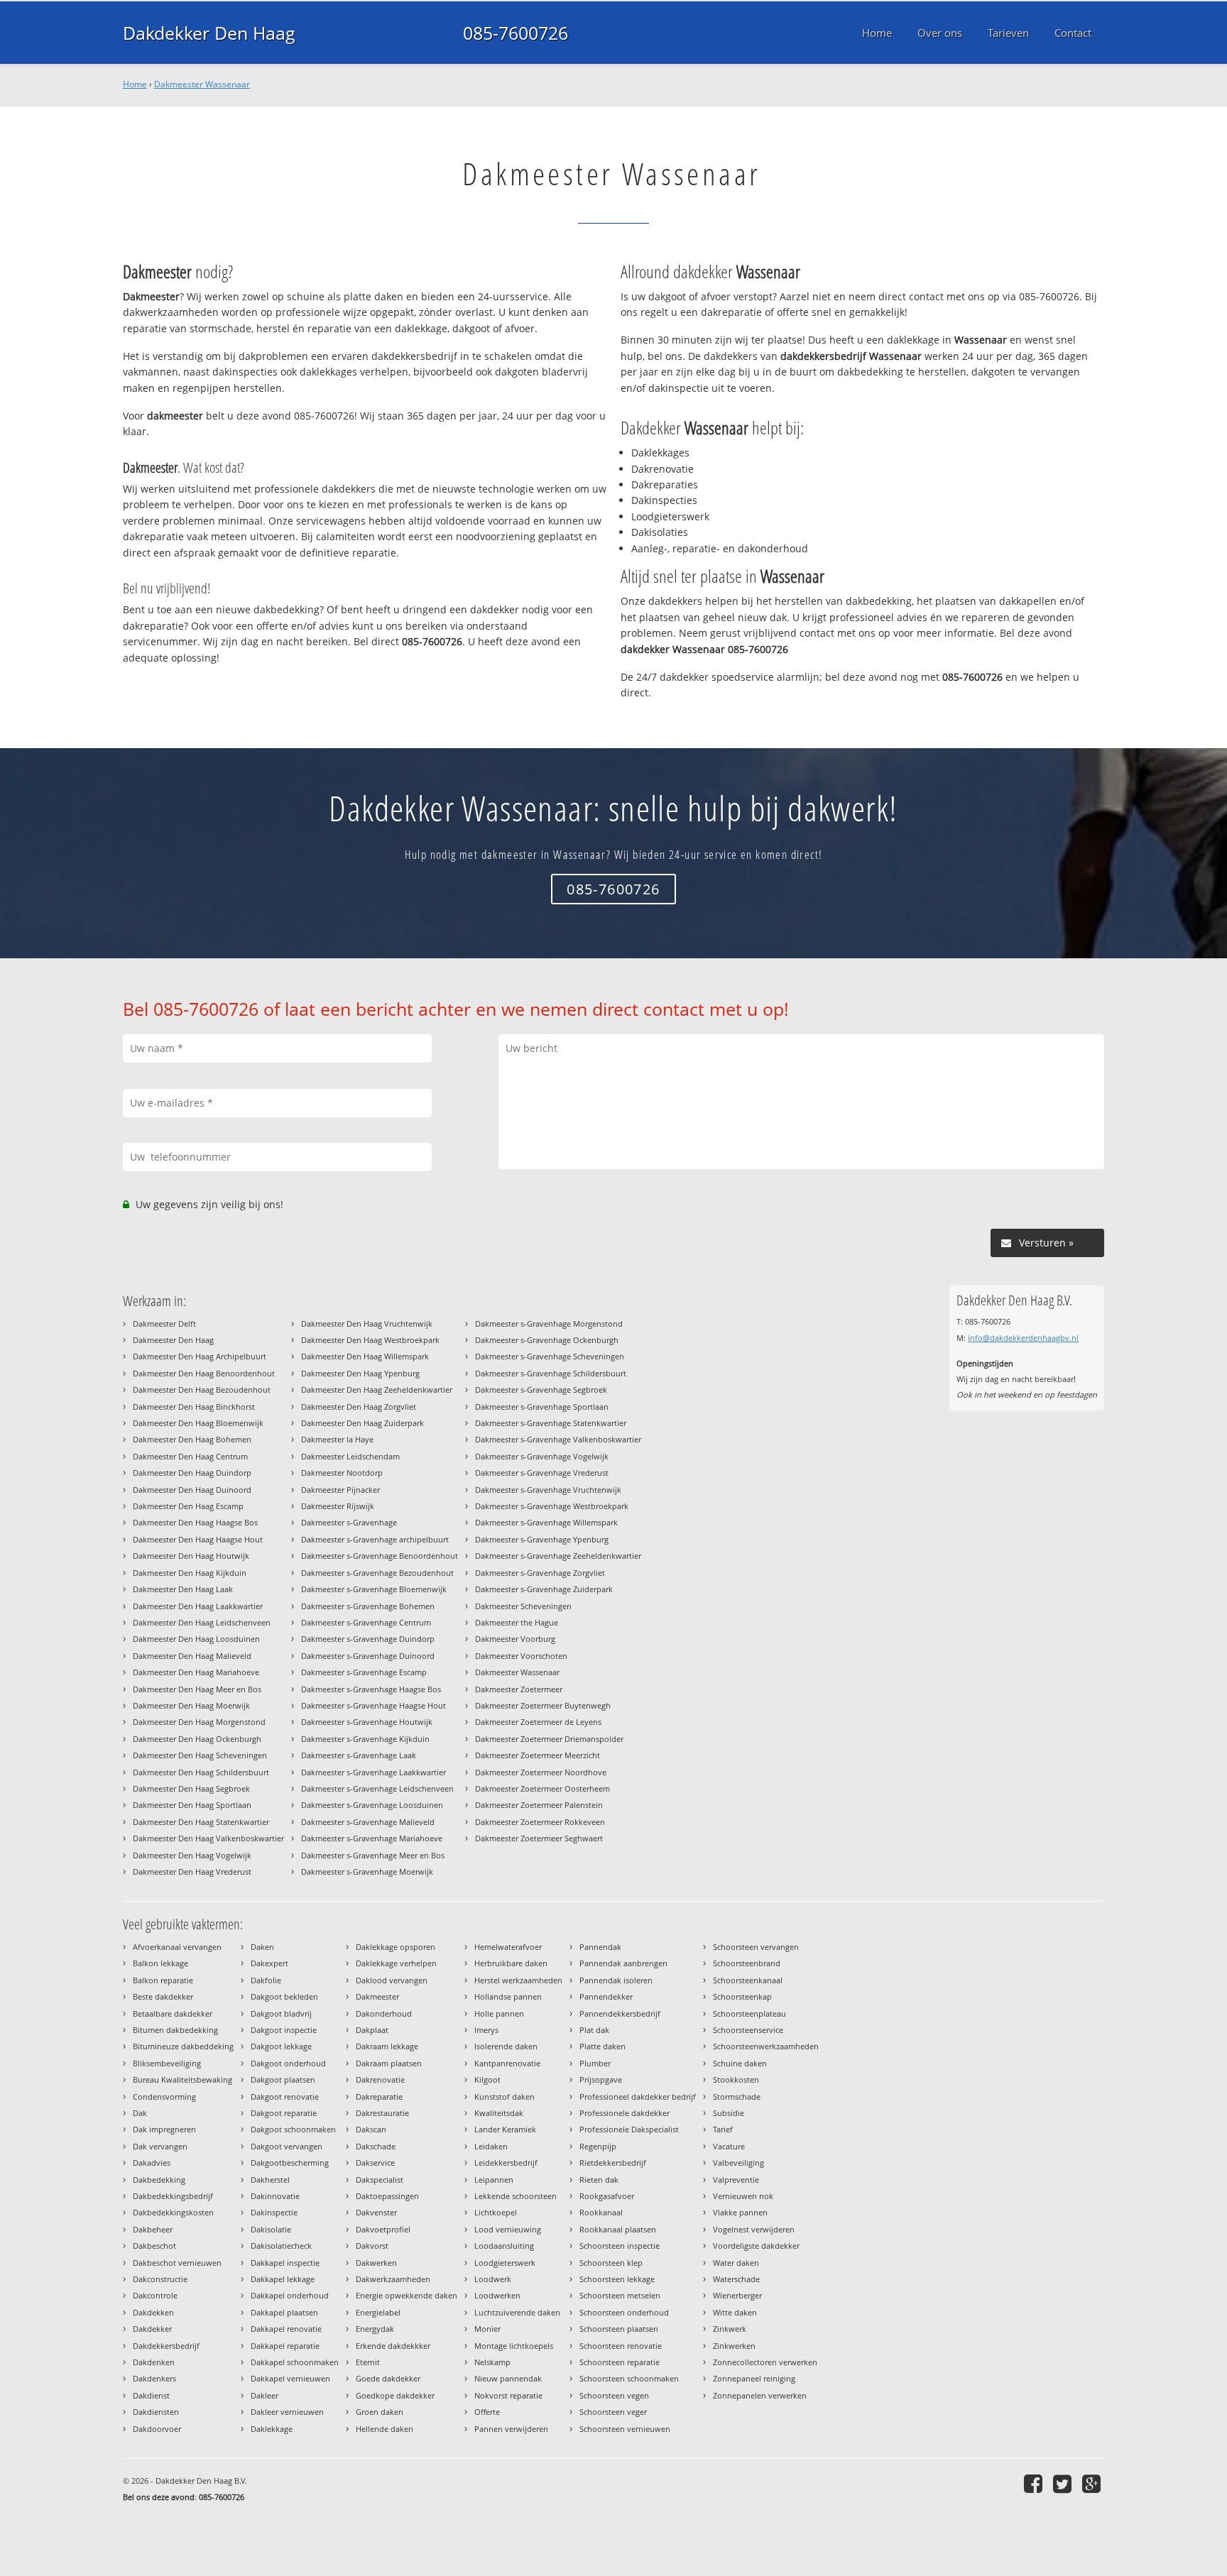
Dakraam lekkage (387, 2046)
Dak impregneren (164, 2129)
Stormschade (737, 2097)
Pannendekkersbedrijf (620, 2013)
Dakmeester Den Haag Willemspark (365, 1356)
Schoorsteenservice (748, 2030)
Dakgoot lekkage (281, 2046)
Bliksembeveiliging (167, 2063)
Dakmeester (377, 1996)
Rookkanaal (601, 2212)
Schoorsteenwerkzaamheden (766, 2046)
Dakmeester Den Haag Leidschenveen (202, 1622)
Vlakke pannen (740, 2212)
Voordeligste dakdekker (756, 2246)
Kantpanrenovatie (507, 2063)
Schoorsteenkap (742, 1996)
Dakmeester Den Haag (173, 1340)
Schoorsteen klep (611, 2263)
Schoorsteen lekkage (617, 2279)
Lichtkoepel (496, 2212)
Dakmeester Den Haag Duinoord (192, 1490)
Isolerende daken (506, 2046)
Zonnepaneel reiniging (754, 2378)
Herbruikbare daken (511, 1963)
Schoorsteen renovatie (621, 2346)
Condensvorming (164, 2097)
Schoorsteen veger (613, 2412)
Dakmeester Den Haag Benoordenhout (204, 1373)
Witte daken (735, 2312)
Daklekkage (272, 2429)
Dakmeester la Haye (337, 1439)
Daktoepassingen (387, 2196)
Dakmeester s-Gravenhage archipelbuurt (375, 1539)
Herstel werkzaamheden (518, 1980)
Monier (487, 2329)
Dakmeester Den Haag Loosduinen (196, 1639)
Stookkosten (736, 2079)
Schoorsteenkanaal (748, 1980)
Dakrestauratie (382, 2113)
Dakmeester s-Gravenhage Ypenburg (542, 1539)
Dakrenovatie (380, 2079)
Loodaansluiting (504, 2246)
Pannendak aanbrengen (623, 1963)
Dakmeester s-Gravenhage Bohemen (368, 1606)
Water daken (736, 2263)
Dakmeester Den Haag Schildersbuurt (201, 1772)
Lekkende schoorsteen (516, 2196)
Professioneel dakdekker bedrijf (638, 2097)
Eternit (368, 2362)
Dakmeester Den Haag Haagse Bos (195, 1522)
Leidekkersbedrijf (506, 2163)
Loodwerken (497, 2295)
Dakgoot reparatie (284, 2113)
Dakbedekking (159, 2180)
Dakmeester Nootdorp (342, 1473)
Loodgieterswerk (505, 2263)
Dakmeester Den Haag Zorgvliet (359, 1407)
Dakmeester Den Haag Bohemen (192, 1439)
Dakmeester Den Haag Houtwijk (191, 1556)
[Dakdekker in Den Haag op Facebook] (1035, 2483)
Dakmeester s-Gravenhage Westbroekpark (552, 1506)
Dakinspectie (274, 2212)
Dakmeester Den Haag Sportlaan (192, 1805)
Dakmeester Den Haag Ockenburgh (197, 1739)
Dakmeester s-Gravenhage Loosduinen (372, 1805)
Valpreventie (736, 2180)
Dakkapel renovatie (286, 2329)
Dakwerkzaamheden (393, 2279)
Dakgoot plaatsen (283, 2079)
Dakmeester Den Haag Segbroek (191, 1788)
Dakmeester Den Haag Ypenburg (360, 1373)
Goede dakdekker (388, 2378)
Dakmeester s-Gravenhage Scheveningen (550, 1356)
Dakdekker (152, 2329)
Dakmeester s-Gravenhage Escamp (364, 1672)
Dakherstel (270, 2180)
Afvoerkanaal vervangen (177, 1947)
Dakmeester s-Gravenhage (349, 1522)
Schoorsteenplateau (749, 2013)
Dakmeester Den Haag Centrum (190, 1456)
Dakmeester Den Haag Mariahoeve (196, 1672)
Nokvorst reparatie (508, 2395)
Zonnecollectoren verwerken (765, 2362)
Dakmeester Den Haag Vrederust (192, 1871)
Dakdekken (153, 2312)
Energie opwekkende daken (407, 2295)
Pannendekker (606, 1996)
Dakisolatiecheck (281, 2246)
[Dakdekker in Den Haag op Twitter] (1064, 2483)
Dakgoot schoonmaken (293, 2129)
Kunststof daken (505, 2097)
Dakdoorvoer (157, 2429)
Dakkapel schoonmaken (295, 2362)
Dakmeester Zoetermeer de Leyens (538, 1722)
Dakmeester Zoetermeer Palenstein (539, 1805)
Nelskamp (492, 2362)
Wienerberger (737, 2295)
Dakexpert (269, 1963)
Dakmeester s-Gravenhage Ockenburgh (547, 1340)
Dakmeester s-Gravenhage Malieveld (368, 1822)
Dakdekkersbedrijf (166, 2346)
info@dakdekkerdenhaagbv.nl (1023, 1338)
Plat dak (594, 2030)
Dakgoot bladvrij (281, 2013)
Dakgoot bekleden (284, 1996)
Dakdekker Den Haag (209, 33)
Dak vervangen (160, 2146)
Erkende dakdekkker (393, 2346)
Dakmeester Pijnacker (340, 1490)
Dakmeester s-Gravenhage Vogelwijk (542, 1456)
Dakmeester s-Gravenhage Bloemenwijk (374, 1589)
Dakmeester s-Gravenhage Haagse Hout (373, 1705)
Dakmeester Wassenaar (202, 84)
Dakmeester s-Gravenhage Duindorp (368, 1639)
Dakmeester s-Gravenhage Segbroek (541, 1390)
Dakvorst (372, 2246)
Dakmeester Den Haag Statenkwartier (201, 1822)
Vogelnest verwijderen (754, 2229)
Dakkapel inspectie (285, 2263)
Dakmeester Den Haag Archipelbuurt (200, 1356)
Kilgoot (487, 2079)
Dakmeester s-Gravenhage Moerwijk (367, 1871)
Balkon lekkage (160, 1963)
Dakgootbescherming (290, 2163)
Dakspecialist (380, 2180)
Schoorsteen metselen (620, 2295)
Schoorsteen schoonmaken (629, 2378)
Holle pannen (499, 2013)
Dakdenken (154, 2362)
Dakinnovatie (275, 2196)
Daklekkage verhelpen (396, 1963)
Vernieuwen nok (743, 2196)
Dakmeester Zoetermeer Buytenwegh (543, 1705)
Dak (140, 2113)
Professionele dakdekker (625, 2113)
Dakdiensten (156, 2412)
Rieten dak (599, 2180)
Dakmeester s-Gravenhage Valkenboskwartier (558, 1439)
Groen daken (380, 2412)
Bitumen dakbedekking (175, 2030)
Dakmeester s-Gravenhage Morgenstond (549, 1323)
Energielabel (378, 2312)
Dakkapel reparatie (285, 2346)
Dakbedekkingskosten (173, 2212)
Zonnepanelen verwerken (760, 2395)
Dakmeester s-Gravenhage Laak (359, 1755)
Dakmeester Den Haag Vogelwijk (192, 1855)
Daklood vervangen (392, 1980)
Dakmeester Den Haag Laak (183, 1589)
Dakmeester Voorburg (515, 1639)
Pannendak (600, 1947)
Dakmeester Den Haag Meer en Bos (197, 1689)
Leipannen (494, 2180)
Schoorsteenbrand (747, 1963)
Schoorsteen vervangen (756, 1947)
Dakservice (375, 2163)
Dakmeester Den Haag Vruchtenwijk (367, 1323)
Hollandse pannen (508, 1996)
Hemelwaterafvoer (508, 1947)
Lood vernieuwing (508, 2229)
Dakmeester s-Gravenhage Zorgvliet (540, 1573)
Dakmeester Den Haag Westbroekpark (370, 1340)
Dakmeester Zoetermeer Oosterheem (542, 1788)
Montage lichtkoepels (514, 2346)
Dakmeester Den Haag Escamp (188, 1506)
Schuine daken (740, 2063)
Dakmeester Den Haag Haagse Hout (198, 1539)
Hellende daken (385, 2429)
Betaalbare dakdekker (173, 2013)
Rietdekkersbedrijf (613, 2163)
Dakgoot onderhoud (288, 2063)
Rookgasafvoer (607, 2196)
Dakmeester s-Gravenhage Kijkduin (365, 1739)
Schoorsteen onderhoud (624, 2312)
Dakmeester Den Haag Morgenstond (199, 1722)
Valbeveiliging (738, 2163)
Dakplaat (372, 2030)
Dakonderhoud (384, 2013)
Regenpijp (598, 2146)
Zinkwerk (730, 2329)
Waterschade (736, 2279)
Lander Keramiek (505, 2129)
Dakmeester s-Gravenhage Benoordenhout (380, 1556)
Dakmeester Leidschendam (350, 1456)
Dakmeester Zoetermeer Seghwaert (539, 1838)
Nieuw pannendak (508, 2378)
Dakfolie (266, 1980)
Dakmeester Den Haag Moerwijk (191, 1705)
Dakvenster (376, 2212)
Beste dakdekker (163, 1996)
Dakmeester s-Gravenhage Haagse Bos (371, 1689)
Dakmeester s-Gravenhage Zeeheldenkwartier (558, 1556)
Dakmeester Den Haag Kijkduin (190, 1573)
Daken (262, 1947)
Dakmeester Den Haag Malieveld (192, 1656)
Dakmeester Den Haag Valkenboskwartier (208, 1838)
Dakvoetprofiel (383, 2229)
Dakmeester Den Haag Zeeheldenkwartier (377, 1390)
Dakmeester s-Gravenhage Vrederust (542, 1473)
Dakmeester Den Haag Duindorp (192, 1473)
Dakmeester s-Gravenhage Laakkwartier (373, 1772)
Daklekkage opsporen (396, 1947)
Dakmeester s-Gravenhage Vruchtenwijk (548, 1490)
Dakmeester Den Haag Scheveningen (200, 1755)
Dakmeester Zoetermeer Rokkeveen (540, 1822)
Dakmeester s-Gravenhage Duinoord (368, 1656)
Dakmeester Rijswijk (338, 1506)
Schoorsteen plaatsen (619, 2329)
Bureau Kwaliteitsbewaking (182, 2079)
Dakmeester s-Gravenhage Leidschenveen (377, 1788)
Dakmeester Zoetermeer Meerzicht (538, 1755)
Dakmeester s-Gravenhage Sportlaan (542, 1407)
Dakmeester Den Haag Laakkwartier (198, 1606)
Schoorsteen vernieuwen (625, 2429)
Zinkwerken (734, 2346)
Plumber (595, 2063)
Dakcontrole (155, 2295)
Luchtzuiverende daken (517, 2312)
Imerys (486, 2030)
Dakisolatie (271, 2229)
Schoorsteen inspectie (620, 2246)
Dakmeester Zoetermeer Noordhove (541, 1772)
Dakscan (371, 2129)
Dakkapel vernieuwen (290, 2378)
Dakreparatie (379, 2097)
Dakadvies (152, 2163)
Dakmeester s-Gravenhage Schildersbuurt (551, 1373)
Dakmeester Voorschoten (521, 1656)
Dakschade (376, 2146)
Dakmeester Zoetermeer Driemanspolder (549, 1739)
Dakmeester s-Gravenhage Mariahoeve (372, 1838)
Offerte (487, 2412)
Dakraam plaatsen (389, 2063)
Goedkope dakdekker (395, 2395)
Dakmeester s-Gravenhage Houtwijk (367, 1722)
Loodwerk (493, 2279)
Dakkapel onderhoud (290, 2295)
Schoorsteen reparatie (620, 2362)
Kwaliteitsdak (499, 2113)
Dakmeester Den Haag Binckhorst (194, 1407)
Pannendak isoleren (616, 1980)
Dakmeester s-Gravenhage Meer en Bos (373, 1855)
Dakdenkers (154, 2378)
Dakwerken (376, 2263)
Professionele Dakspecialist (629, 2129)
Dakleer (265, 2395)
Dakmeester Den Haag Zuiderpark (362, 1423)
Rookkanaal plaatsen (618, 2229)
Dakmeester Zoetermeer (519, 1689)
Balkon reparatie (163, 1980)
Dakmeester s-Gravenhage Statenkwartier (551, 1423)
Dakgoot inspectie (284, 2030)
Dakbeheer (153, 2229)
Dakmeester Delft (164, 1323)
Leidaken (491, 2146)
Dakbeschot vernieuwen (177, 2263)
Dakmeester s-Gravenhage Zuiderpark (544, 1589)
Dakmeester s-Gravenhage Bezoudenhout (377, 1573)
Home (135, 84)
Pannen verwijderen (511, 2429)
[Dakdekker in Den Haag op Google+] (1093, 2483)
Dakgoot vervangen (287, 2146)
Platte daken (602, 2046)
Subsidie (729, 2113)
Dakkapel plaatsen (284, 2312)
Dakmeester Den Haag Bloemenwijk (198, 1423)
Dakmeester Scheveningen (523, 1606)
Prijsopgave (601, 2079)
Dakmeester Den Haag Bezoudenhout (202, 1390)
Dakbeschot (154, 2246)
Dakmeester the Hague (517, 1622)
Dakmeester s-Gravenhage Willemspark (546, 1522)
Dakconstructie (160, 2279)
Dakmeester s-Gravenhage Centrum (366, 1622)
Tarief (723, 2129)
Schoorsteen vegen (614, 2395)
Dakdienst (151, 2395)
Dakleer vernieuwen (287, 2412)
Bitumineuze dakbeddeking (183, 2046)
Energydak (375, 2329)
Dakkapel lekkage (283, 2279)
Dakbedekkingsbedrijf (173, 2196)
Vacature (729, 2146)
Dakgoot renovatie (285, 2097)
